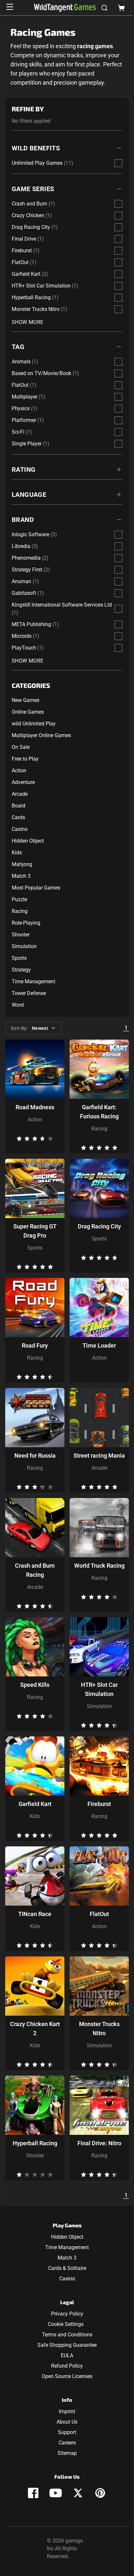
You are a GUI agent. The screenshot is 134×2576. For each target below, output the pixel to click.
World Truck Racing (99, 1566)
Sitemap (67, 2453)
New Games (26, 700)
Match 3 (21, 876)
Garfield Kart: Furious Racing (99, 1112)
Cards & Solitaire (67, 2268)
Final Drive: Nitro (99, 2143)
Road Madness (35, 1107)
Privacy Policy (67, 2314)
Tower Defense (29, 993)
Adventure (23, 782)
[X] (78, 2493)
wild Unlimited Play (34, 724)
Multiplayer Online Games (41, 735)
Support (67, 2432)
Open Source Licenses (67, 2376)
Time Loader (99, 1345)
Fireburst (99, 1804)
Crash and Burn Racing (35, 1570)
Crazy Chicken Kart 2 (35, 2029)
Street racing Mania (99, 1456)
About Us (67, 2422)
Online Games (28, 712)
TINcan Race (35, 1914)
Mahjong (22, 864)
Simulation (24, 946)
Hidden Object (28, 841)
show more (28, 322)
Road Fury (35, 1345)
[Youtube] (56, 2493)
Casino (20, 829)
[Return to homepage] (65, 8)
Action (19, 770)
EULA (67, 2355)
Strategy (21, 970)
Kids (17, 853)
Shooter (21, 935)
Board (19, 806)
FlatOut (99, 1914)
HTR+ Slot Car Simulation (99, 1689)
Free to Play (25, 759)
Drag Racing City (99, 1226)
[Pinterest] (100, 2493)
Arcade (20, 794)
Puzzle (19, 899)
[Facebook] (33, 2493)
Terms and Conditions (67, 2335)
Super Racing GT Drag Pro (35, 1231)
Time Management (33, 981)
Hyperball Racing (35, 2143)
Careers (67, 2443)
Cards (18, 817)
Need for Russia (35, 1456)
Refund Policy (67, 2366)
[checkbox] (118, 163)
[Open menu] (10, 7)
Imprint (67, 2411)
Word (18, 1005)
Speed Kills (35, 1685)
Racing (20, 911)
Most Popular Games (36, 888)
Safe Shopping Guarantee (67, 2345)
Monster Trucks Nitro (99, 2029)
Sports (19, 958)
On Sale (21, 747)
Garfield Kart (35, 1804)
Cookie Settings (66, 2324)
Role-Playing (26, 923)
